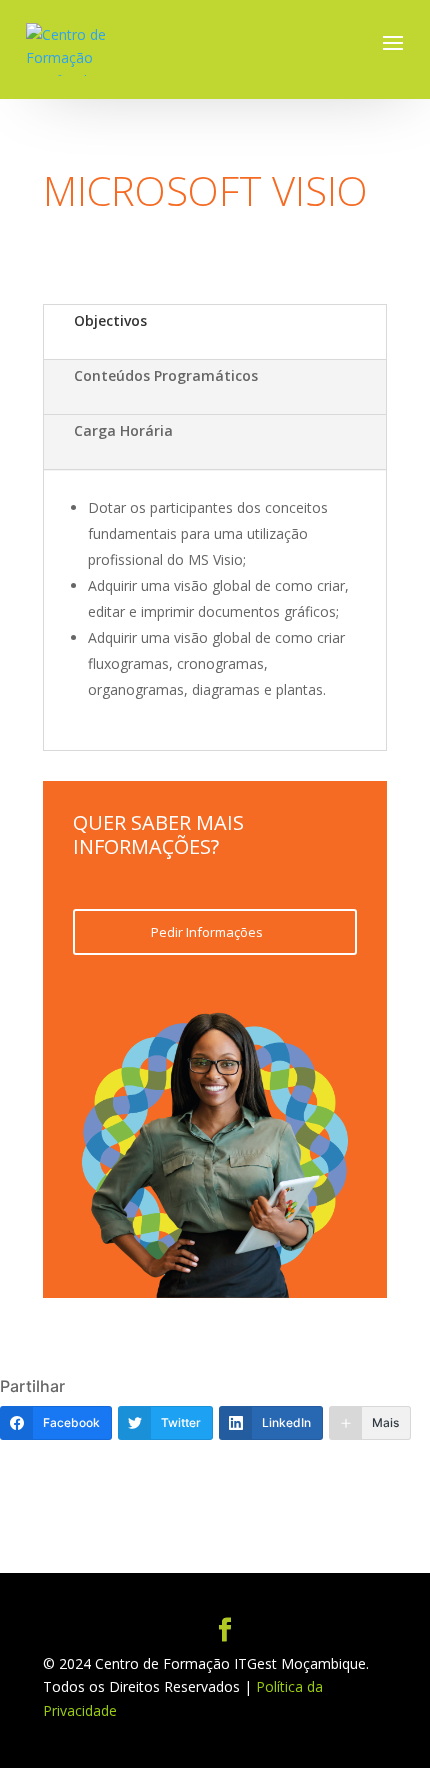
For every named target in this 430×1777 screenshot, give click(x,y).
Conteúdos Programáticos (166, 375)
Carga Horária (123, 430)
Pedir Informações (207, 932)
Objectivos (110, 320)
